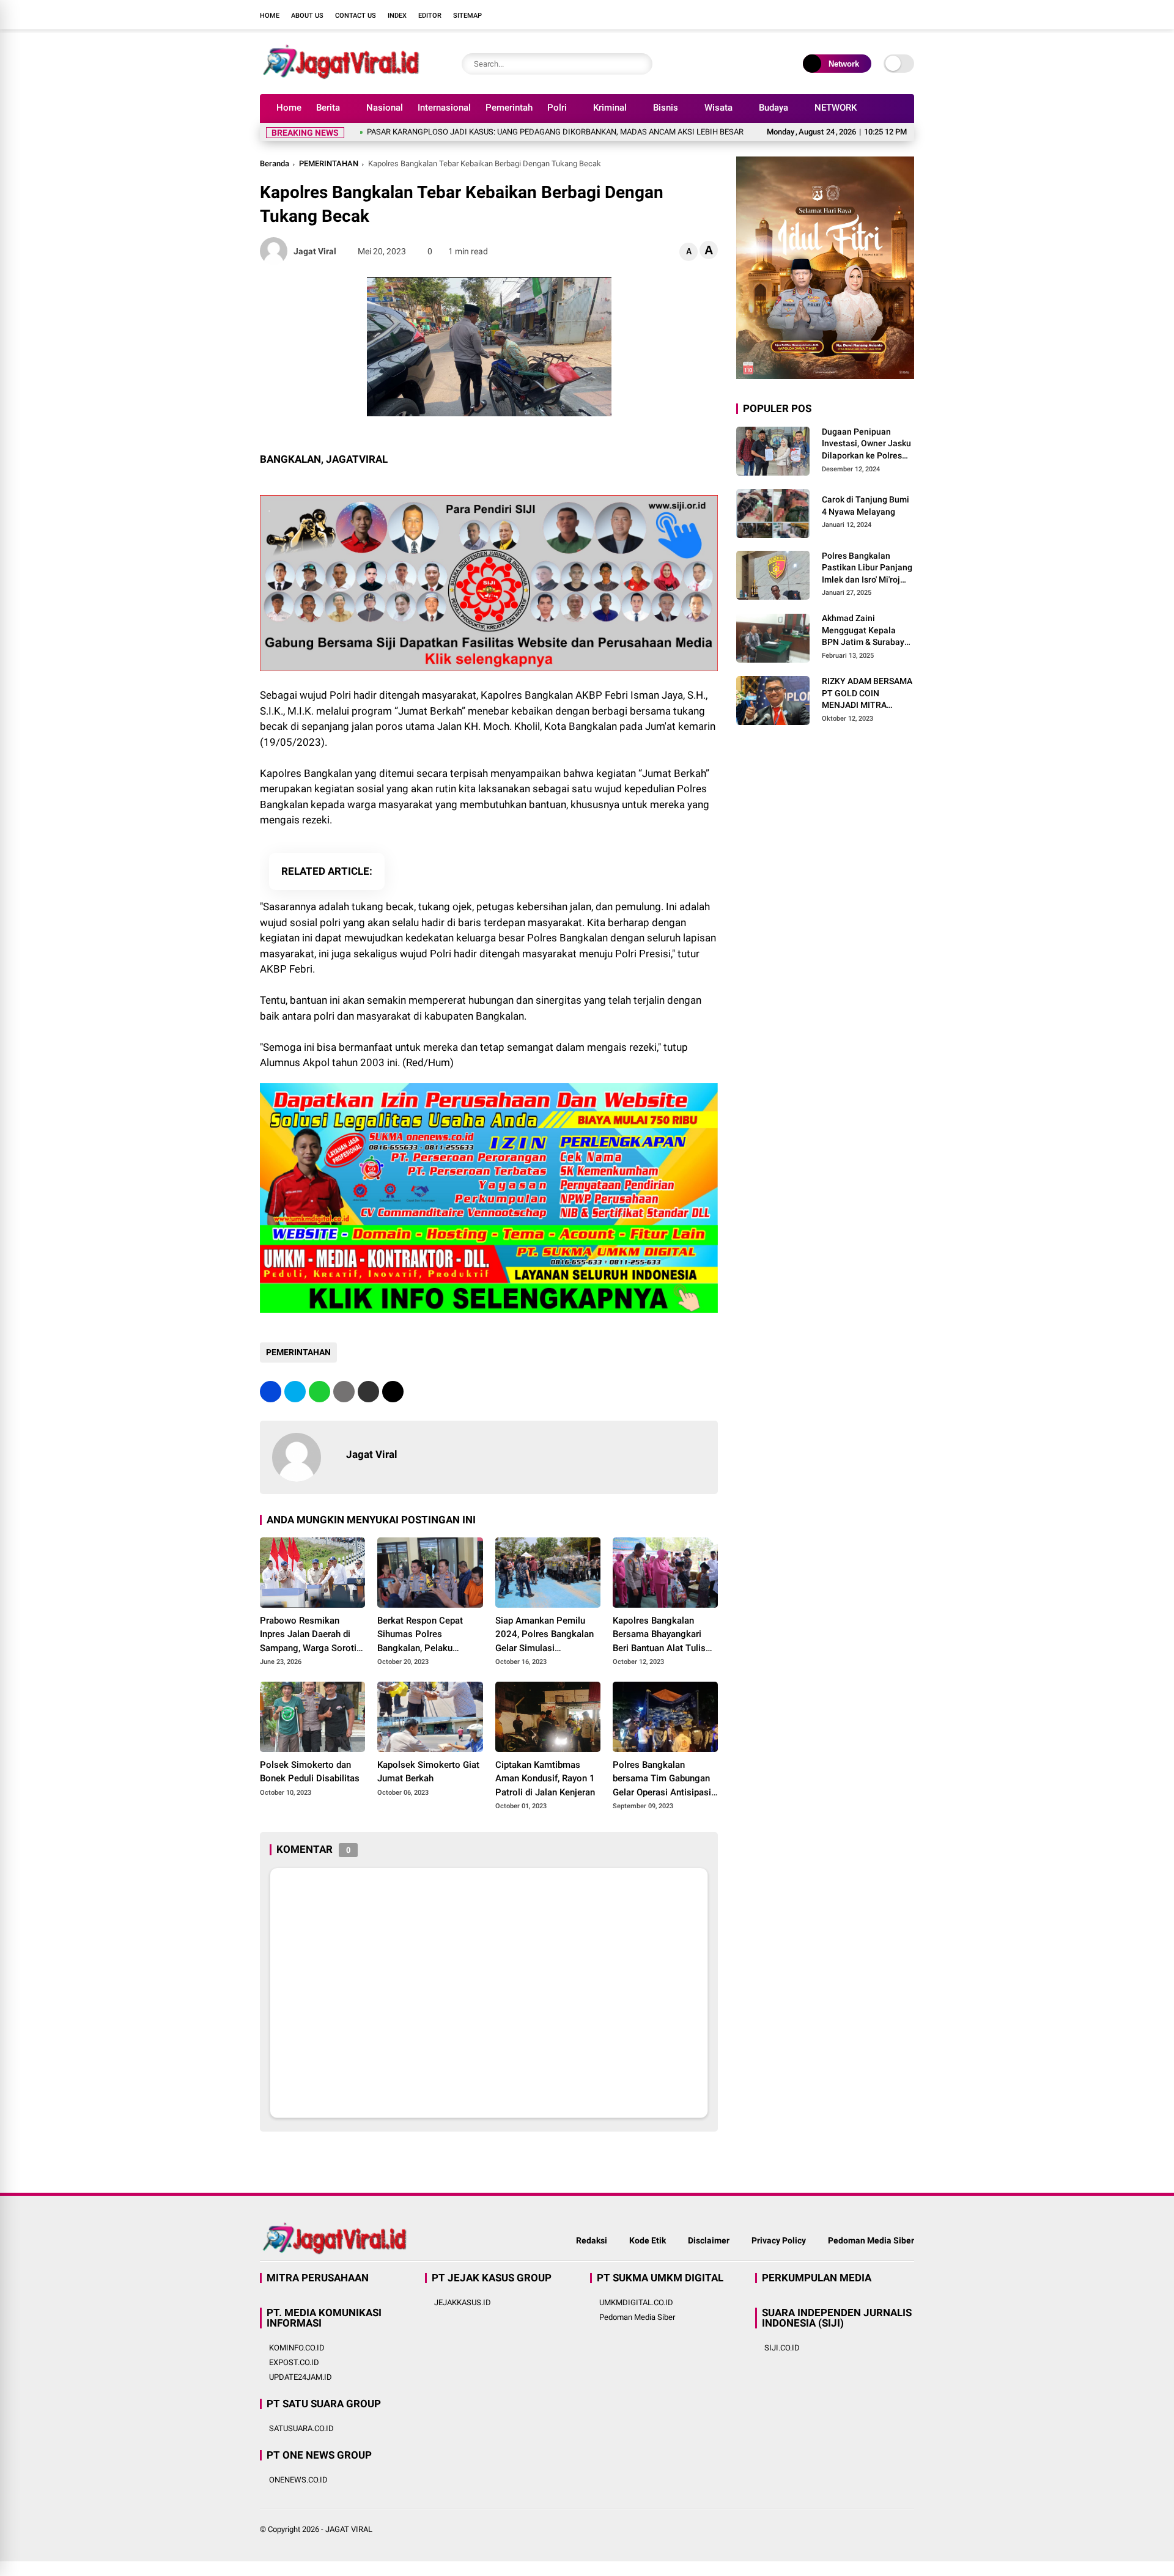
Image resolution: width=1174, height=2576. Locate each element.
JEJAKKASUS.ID (463, 2302)
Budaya (773, 108)
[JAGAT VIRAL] (341, 78)
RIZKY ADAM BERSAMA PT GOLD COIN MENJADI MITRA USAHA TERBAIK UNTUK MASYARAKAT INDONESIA (867, 694)
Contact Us (356, 16)
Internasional (444, 108)
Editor (430, 16)
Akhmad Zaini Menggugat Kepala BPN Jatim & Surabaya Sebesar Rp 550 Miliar (866, 631)
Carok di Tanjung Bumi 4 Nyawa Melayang (866, 506)
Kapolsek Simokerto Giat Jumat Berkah (428, 1772)
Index (397, 16)
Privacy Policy (779, 2240)
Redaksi (592, 2240)
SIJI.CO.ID (782, 2348)
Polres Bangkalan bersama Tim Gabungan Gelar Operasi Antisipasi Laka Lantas (662, 1779)
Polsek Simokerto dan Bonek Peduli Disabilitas (310, 1772)
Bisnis (666, 108)
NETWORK (836, 108)
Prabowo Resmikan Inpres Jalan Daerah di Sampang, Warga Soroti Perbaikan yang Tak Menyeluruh (308, 1635)
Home (270, 16)
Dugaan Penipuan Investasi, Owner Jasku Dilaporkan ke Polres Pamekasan (866, 444)
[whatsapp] (319, 1392)
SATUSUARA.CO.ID (301, 2428)
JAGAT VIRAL (349, 2529)
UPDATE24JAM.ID (301, 2377)
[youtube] (890, 15)
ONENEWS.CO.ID (298, 2480)
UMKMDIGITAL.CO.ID (636, 2302)
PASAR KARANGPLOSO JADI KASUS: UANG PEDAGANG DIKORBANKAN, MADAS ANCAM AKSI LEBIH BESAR (479, 132)
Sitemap (467, 16)
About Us (307, 16)
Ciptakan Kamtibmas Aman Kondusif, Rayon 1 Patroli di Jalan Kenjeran (545, 1779)
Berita (328, 108)
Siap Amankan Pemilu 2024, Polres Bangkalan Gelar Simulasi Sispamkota (545, 1635)
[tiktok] (908, 15)
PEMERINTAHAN (329, 164)
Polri (557, 108)
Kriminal (610, 108)
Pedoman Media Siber (871, 2240)
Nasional (385, 108)
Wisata (718, 108)
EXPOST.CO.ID (294, 2362)
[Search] (640, 64)
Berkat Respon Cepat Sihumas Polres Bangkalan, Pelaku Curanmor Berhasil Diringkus (420, 1635)
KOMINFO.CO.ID (297, 2348)
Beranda (275, 164)
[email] (368, 1392)
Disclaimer (709, 2240)
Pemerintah (509, 108)
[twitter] (853, 15)
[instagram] (871, 15)
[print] (344, 1392)
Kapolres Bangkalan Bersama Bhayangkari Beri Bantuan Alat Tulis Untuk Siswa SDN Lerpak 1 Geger (663, 1635)
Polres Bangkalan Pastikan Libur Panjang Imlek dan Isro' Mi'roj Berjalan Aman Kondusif (867, 569)
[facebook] (835, 15)
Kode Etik (648, 2240)
